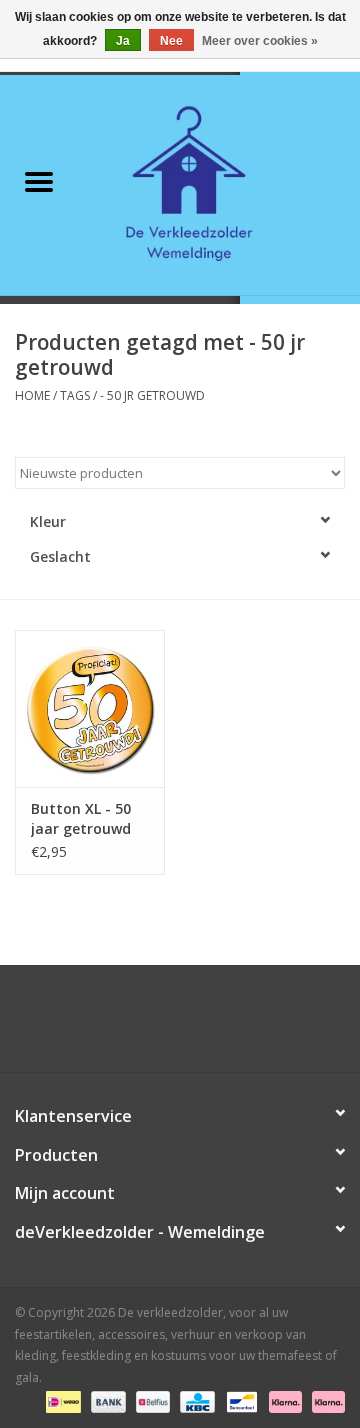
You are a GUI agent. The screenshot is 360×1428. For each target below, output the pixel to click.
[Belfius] (151, 1400)
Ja (123, 41)
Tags (75, 395)
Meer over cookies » (260, 41)
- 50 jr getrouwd (152, 395)
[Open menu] (39, 181)
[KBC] (195, 1400)
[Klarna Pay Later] (325, 1400)
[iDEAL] (61, 1400)
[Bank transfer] (106, 1400)
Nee (171, 41)
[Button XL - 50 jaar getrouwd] (90, 708)
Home (32, 395)
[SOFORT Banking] (283, 1400)
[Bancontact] (240, 1400)
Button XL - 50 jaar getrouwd (81, 818)
